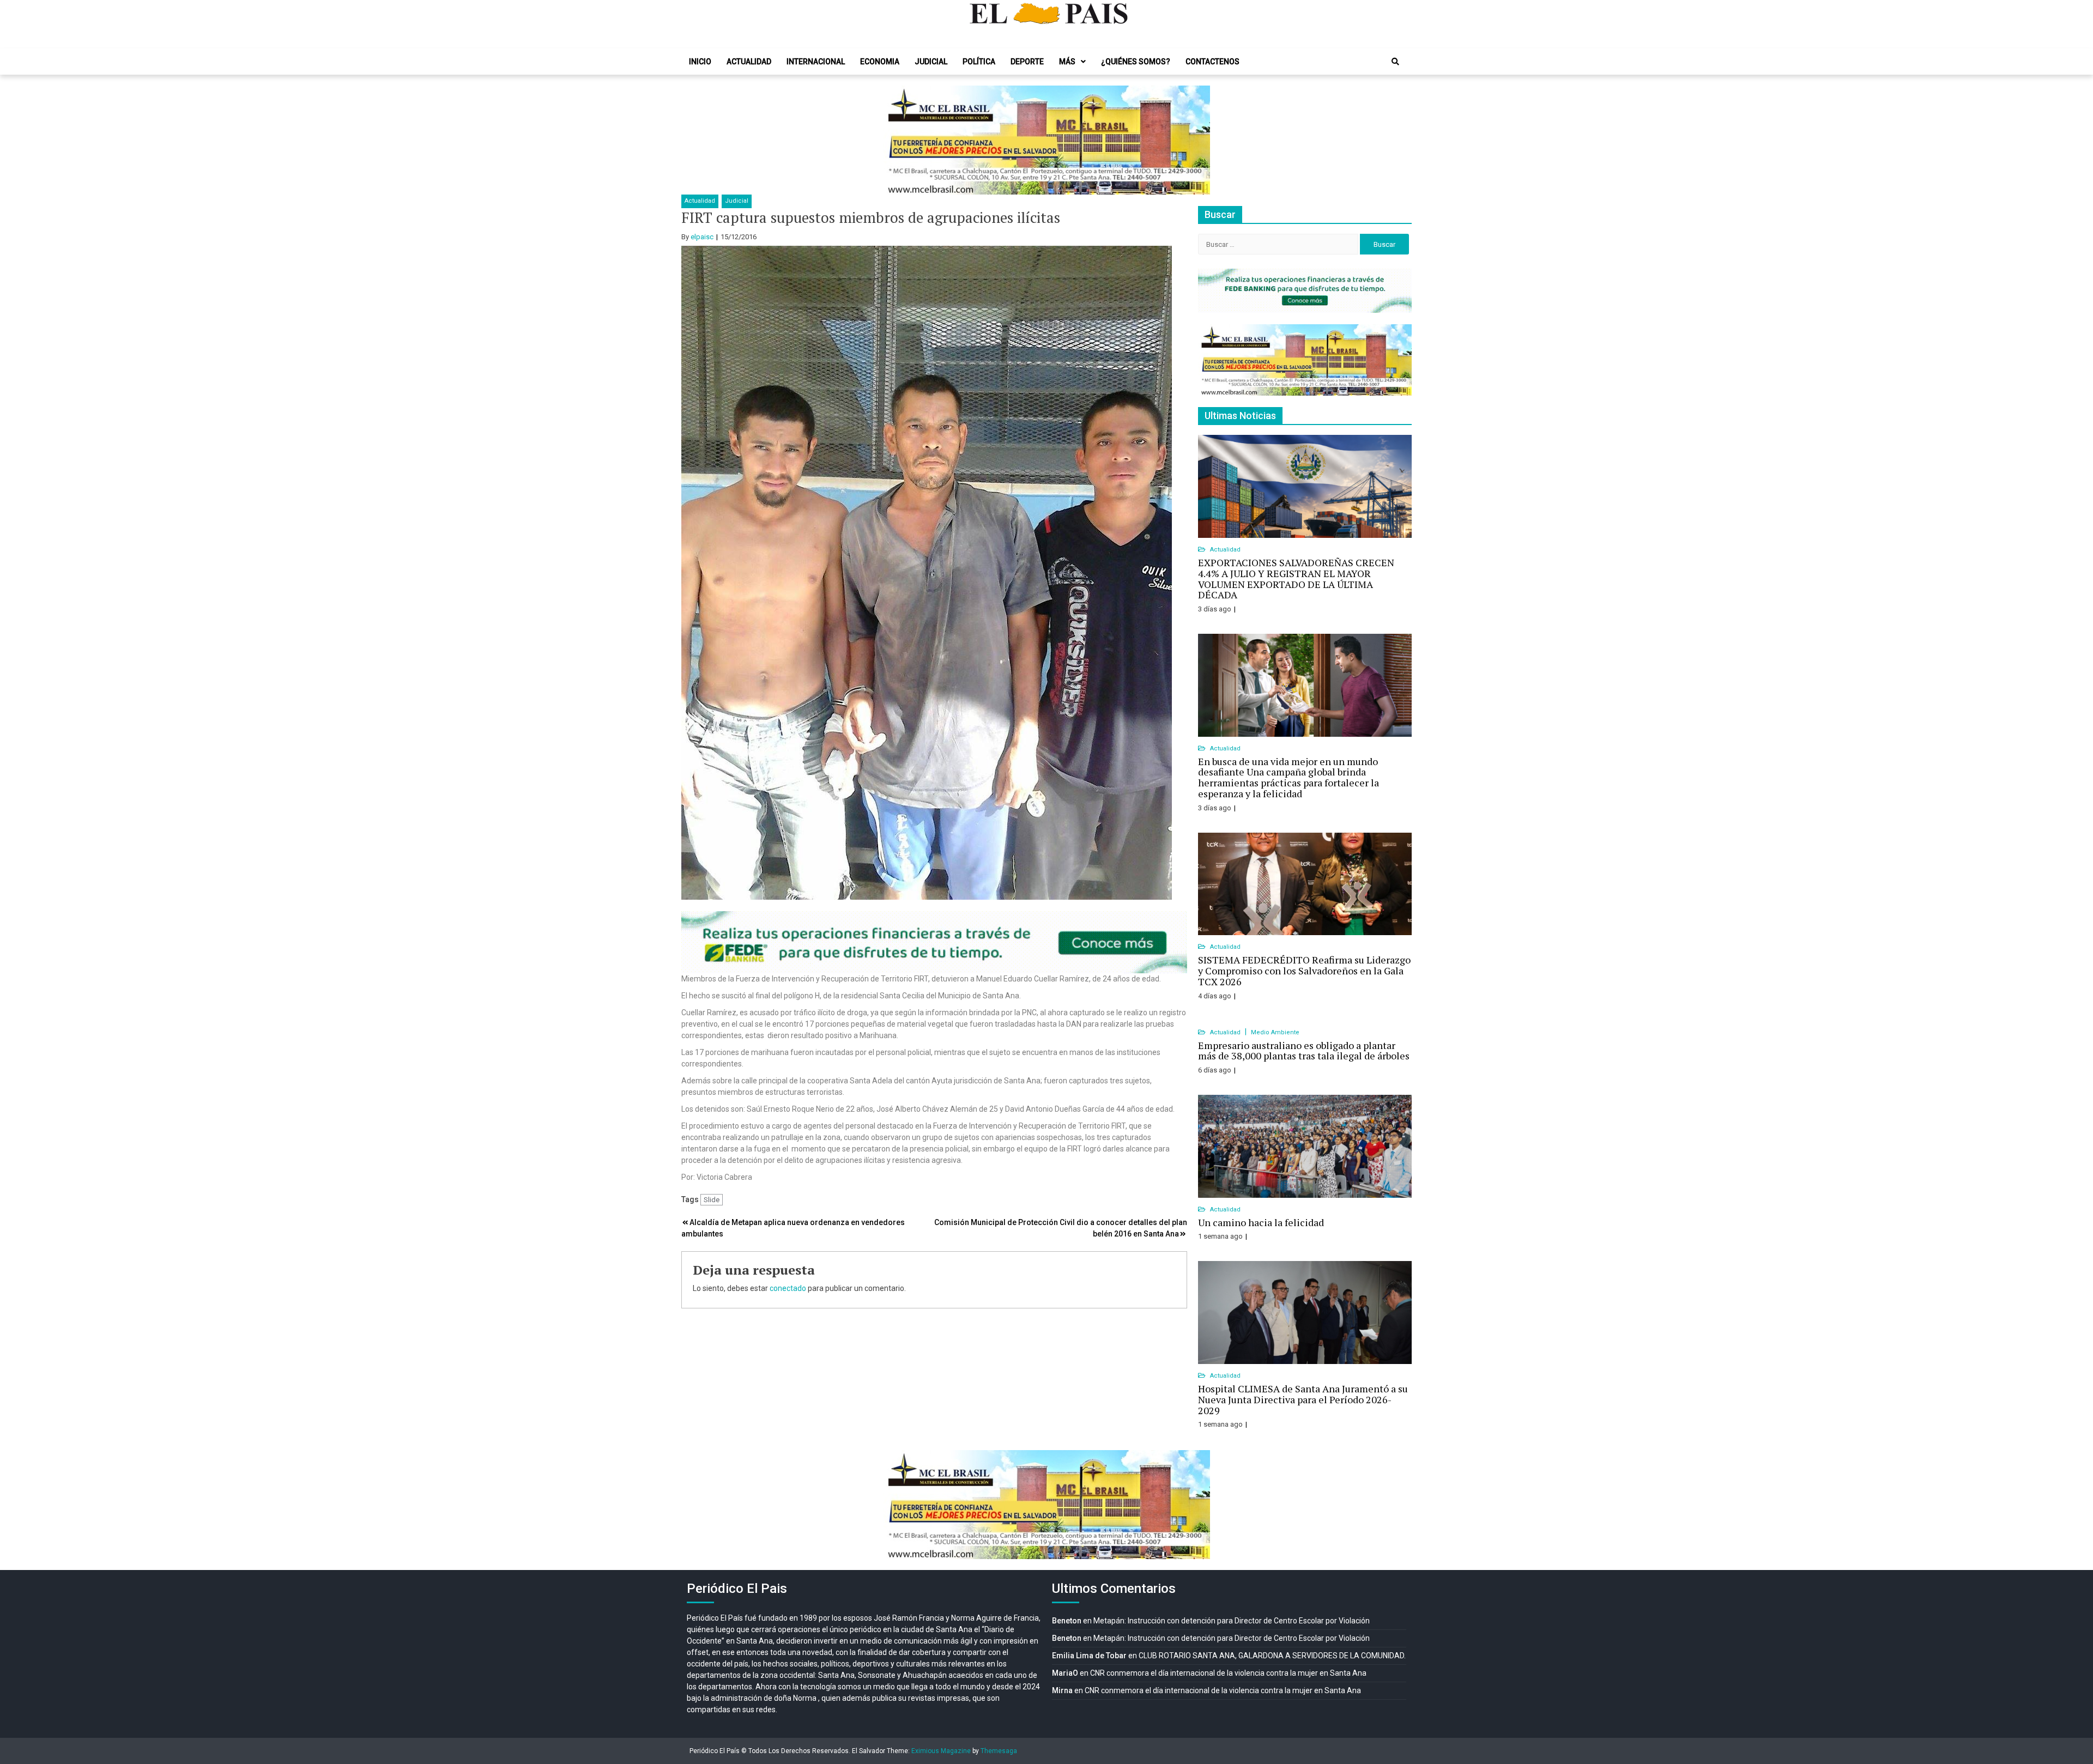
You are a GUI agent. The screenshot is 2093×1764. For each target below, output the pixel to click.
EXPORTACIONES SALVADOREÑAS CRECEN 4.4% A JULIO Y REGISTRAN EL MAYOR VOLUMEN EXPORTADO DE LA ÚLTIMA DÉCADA (1296, 578)
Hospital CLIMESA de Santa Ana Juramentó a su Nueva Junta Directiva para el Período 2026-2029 (1303, 1399)
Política (979, 62)
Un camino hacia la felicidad (1261, 1222)
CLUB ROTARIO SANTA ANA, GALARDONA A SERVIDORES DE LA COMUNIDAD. (1272, 1656)
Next (1196, 140)
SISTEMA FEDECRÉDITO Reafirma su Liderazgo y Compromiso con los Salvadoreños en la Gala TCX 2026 (1304, 971)
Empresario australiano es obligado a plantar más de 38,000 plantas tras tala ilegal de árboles (1304, 1051)
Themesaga (999, 1751)
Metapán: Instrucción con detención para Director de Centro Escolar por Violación (1232, 1621)
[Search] (1395, 62)
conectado (788, 1288)
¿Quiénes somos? (1136, 62)
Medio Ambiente (1275, 1032)
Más (1067, 62)
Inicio (700, 62)
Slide (712, 1200)
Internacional (816, 62)
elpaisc (702, 237)
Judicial (931, 62)
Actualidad (749, 62)
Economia (880, 62)
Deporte (1027, 62)
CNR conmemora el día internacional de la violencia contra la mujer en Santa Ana (1228, 1673)
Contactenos (1212, 62)
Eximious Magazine (941, 1751)
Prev (897, 140)
